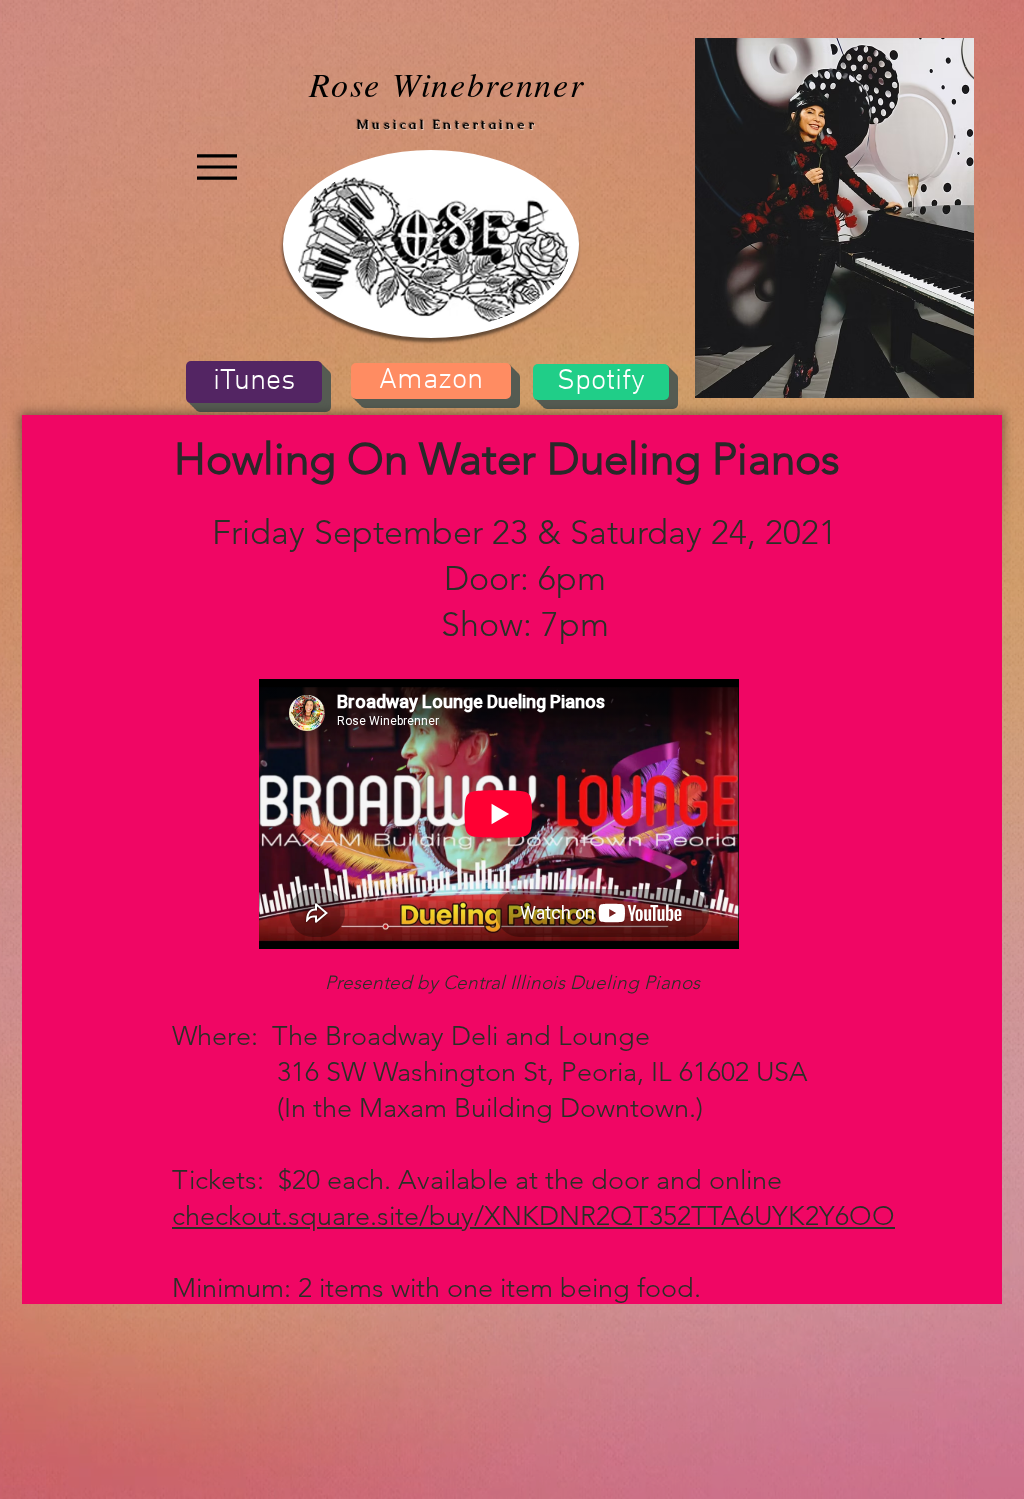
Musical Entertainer (447, 124)
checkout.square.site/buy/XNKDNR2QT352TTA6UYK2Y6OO (533, 1216)
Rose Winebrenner (446, 83)
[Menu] (216, 167)
